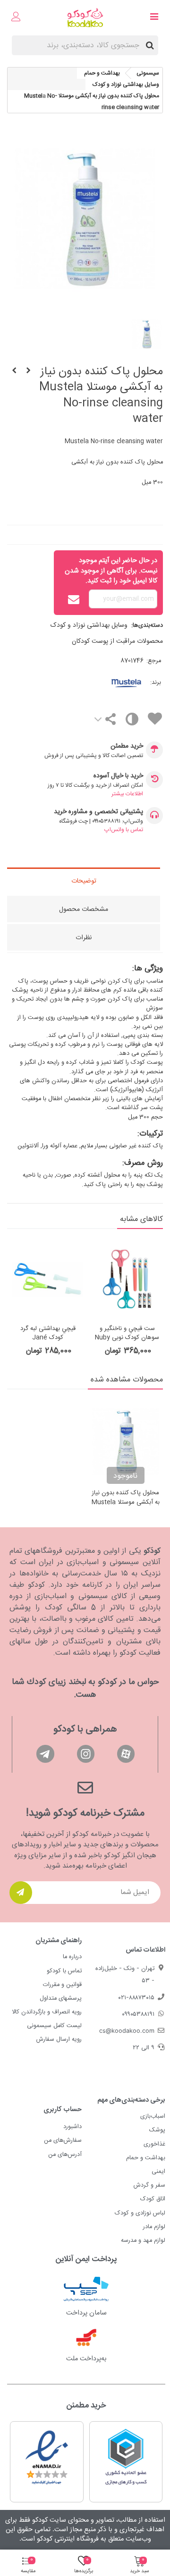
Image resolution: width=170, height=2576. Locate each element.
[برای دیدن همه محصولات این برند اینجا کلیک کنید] (113, 683)
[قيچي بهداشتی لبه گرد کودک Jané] (48, 1279)
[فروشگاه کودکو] (85, 18)
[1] (21, 1893)
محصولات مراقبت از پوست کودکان (117, 641)
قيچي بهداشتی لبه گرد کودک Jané (48, 1334)
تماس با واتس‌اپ (124, 830)
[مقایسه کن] (132, 721)
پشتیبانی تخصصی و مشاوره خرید (98, 812)
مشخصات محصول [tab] (84, 909)
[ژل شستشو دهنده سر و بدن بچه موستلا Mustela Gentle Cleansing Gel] (14, 371)
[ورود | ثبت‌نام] (16, 18)
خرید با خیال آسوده (118, 776)
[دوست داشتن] (154, 720)
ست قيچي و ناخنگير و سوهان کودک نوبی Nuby (127, 1334)
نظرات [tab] (84, 938)
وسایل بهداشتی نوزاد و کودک (89, 625)
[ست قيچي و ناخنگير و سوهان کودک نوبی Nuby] (28, 371)
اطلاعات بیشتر (127, 794)
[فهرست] (154, 18)
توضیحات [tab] (84, 881)
